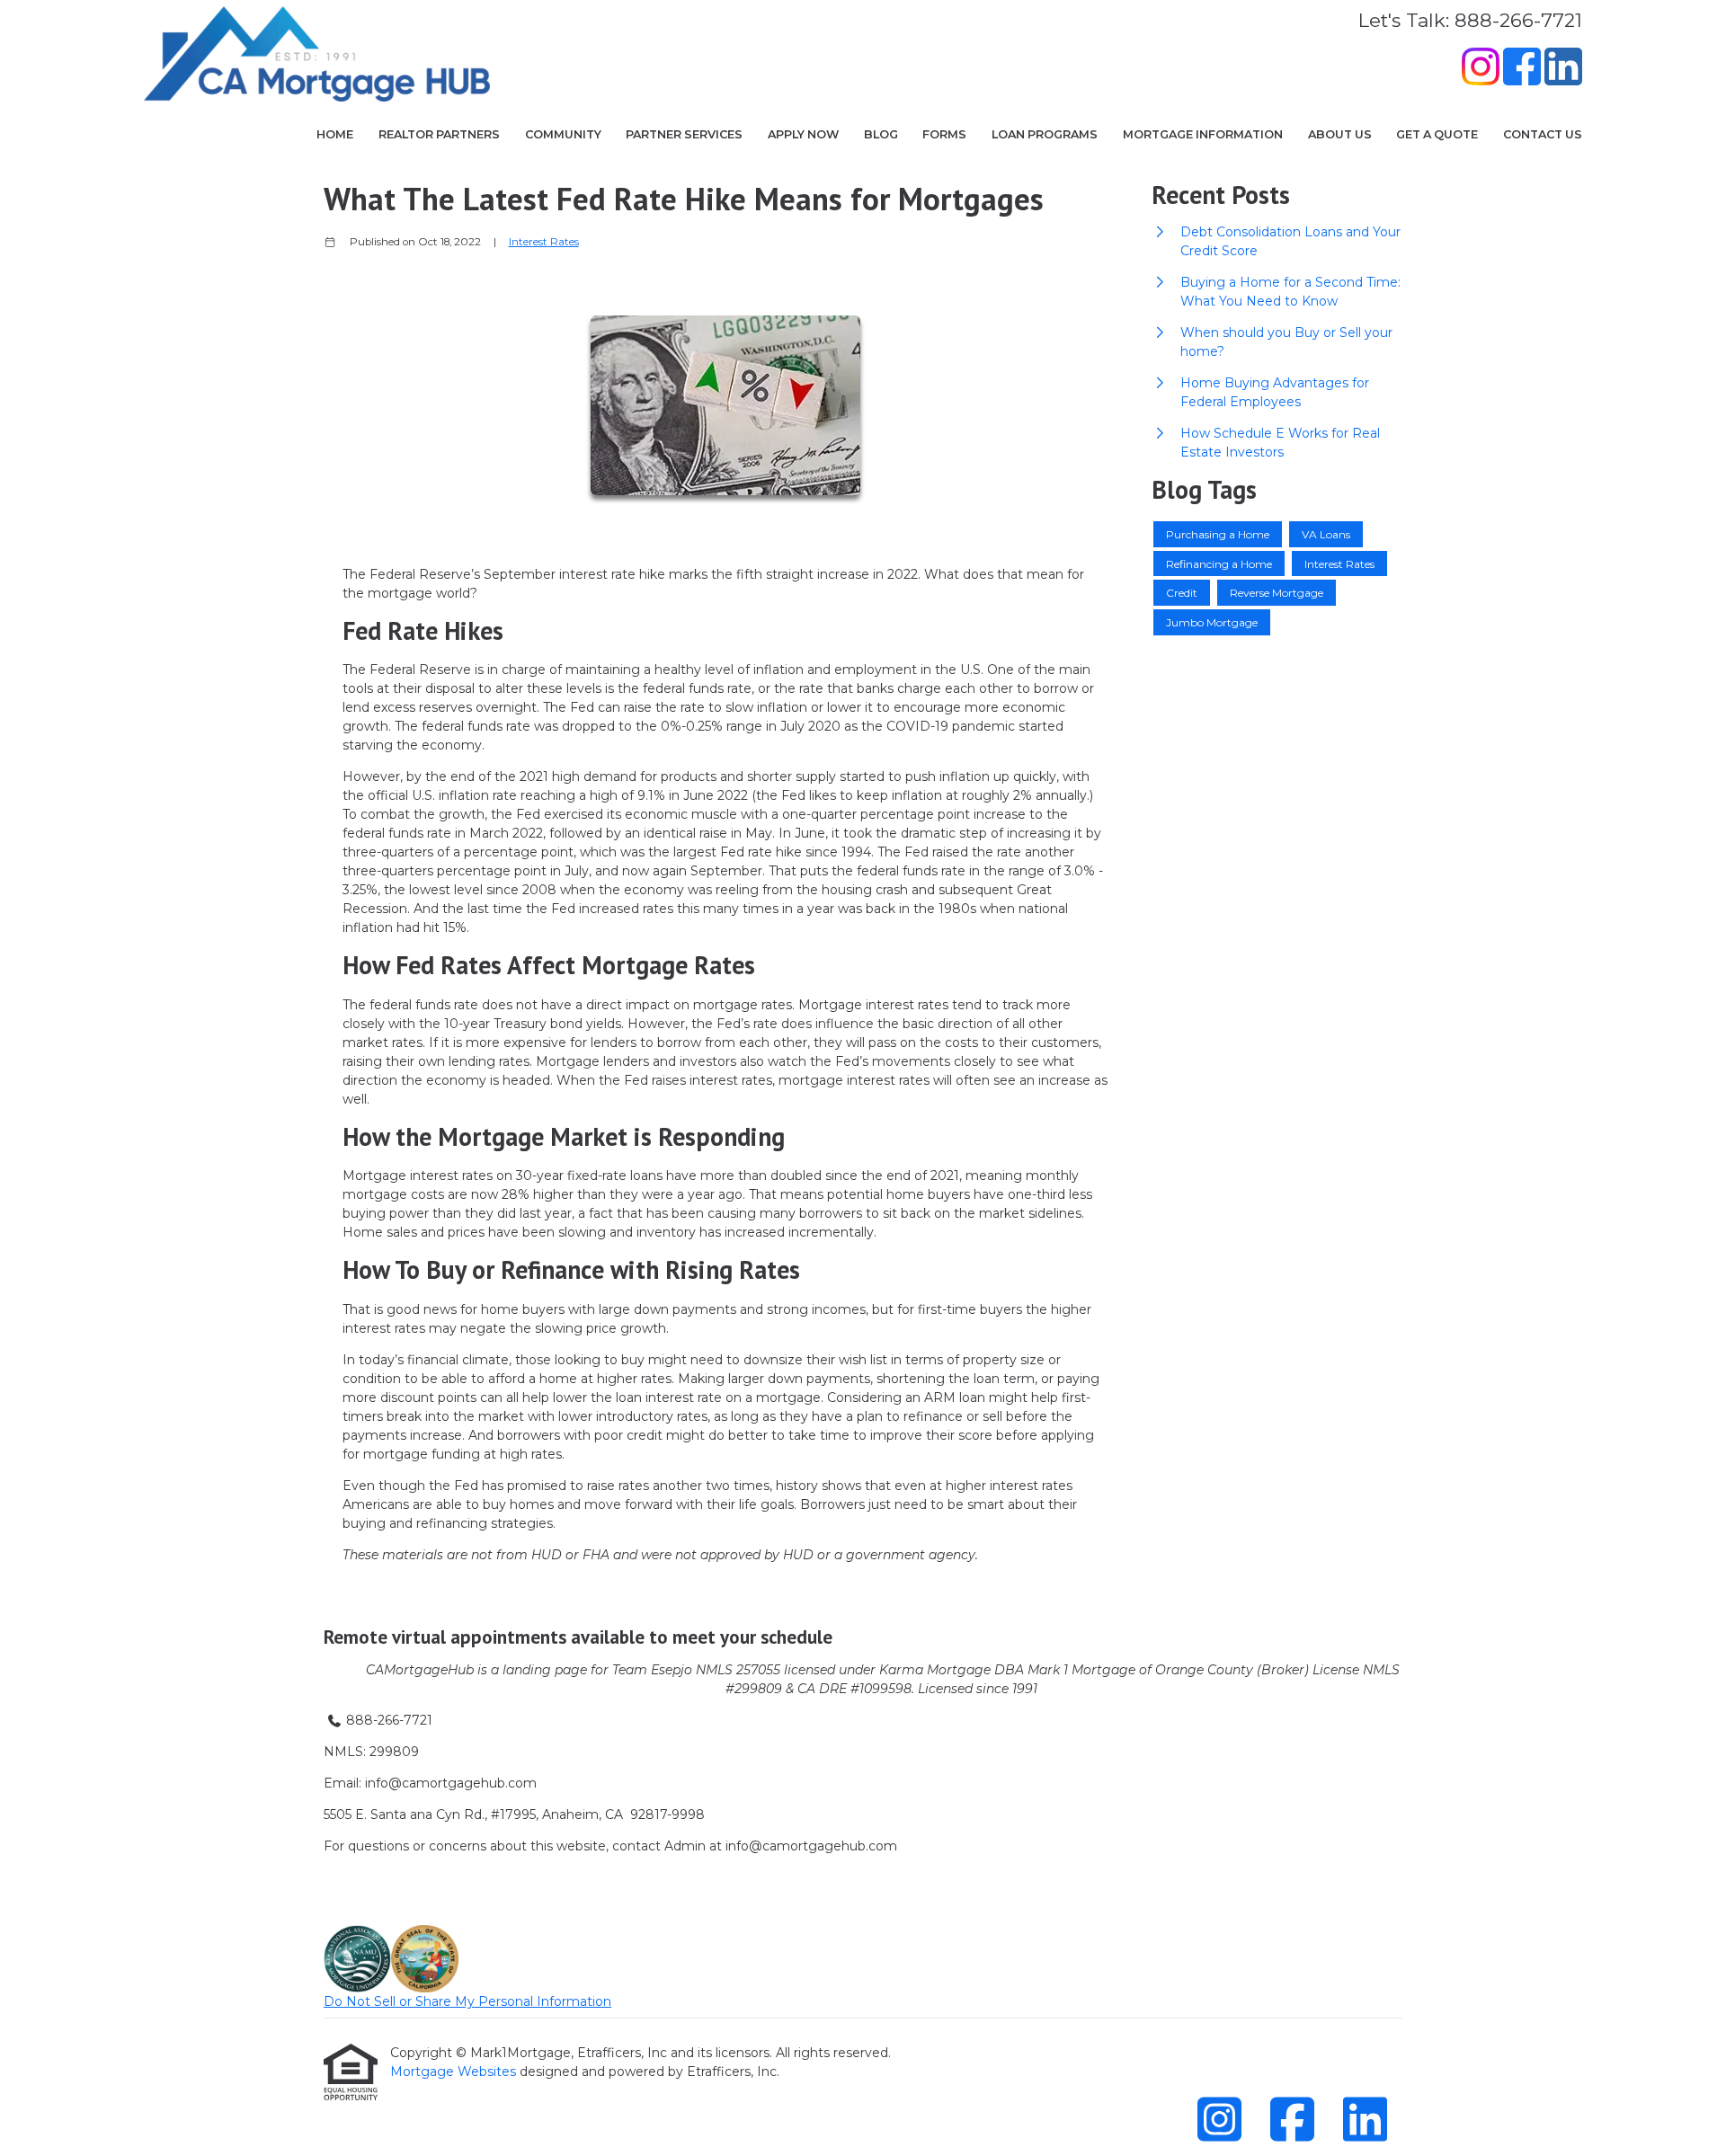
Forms (944, 134)
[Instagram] (1481, 69)
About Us (1340, 134)
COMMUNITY (563, 134)
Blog (881, 134)
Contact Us (1543, 134)
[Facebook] (1522, 69)
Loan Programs (1045, 134)
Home (335, 134)
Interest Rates (544, 242)
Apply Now (803, 134)
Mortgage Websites (455, 2072)
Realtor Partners (439, 134)
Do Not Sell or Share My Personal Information (467, 2001)
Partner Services (684, 134)
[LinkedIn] (1563, 69)
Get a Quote (1437, 134)
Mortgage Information (1203, 134)
